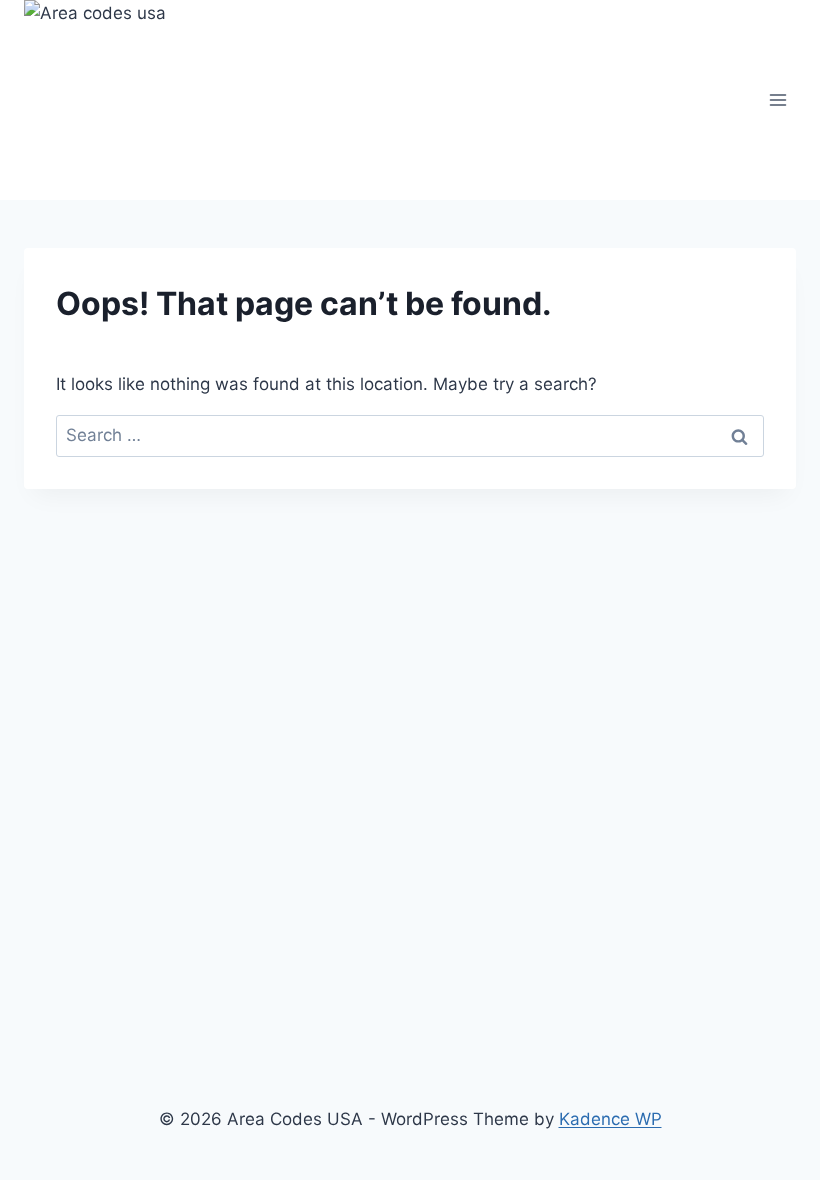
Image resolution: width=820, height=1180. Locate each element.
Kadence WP (610, 1119)
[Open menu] (777, 99)
